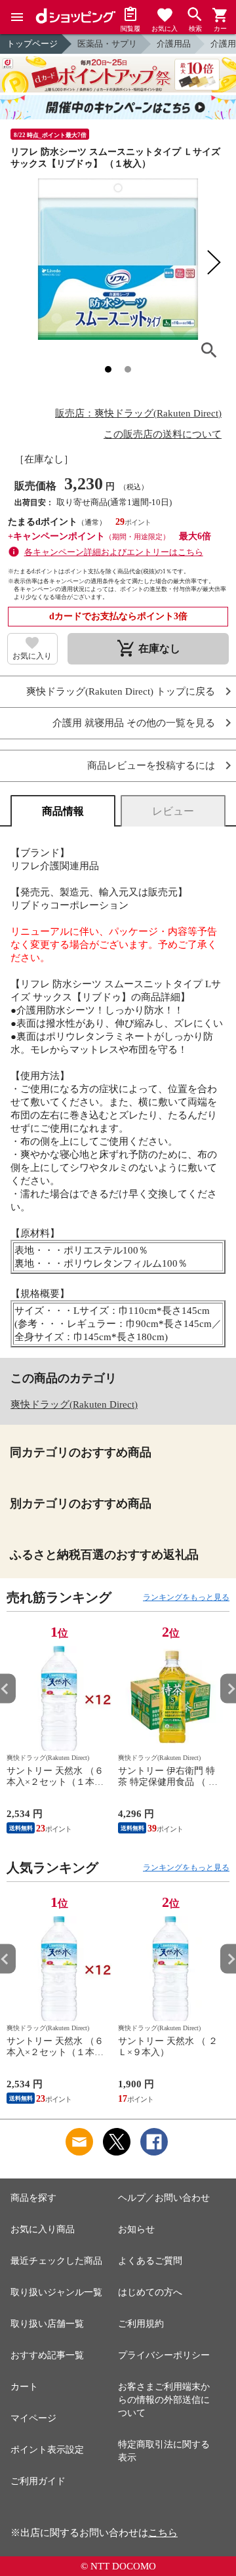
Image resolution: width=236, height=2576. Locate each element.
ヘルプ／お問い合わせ (164, 2198)
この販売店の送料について (163, 434)
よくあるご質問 (150, 2261)
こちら (163, 2533)
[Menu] (17, 17)
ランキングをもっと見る (186, 1597)
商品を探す (33, 2198)
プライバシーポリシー (164, 2355)
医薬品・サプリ (107, 44)
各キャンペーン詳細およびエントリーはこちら (114, 552)
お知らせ (136, 2229)
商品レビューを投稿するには (151, 766)
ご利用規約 (141, 2324)
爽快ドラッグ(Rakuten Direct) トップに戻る (121, 692)
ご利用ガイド (38, 2481)
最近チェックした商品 (56, 2261)
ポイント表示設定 (47, 2450)
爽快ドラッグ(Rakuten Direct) (74, 1404)
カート (24, 2387)
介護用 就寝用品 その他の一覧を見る (134, 723)
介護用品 (174, 44)
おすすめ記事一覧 (47, 2355)
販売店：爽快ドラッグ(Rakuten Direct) (138, 413)
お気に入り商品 (43, 2229)
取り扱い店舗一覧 (47, 2324)
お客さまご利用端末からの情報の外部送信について (164, 2400)
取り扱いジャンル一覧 (56, 2292)
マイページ (33, 2418)
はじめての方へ (150, 2292)
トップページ (32, 44)
